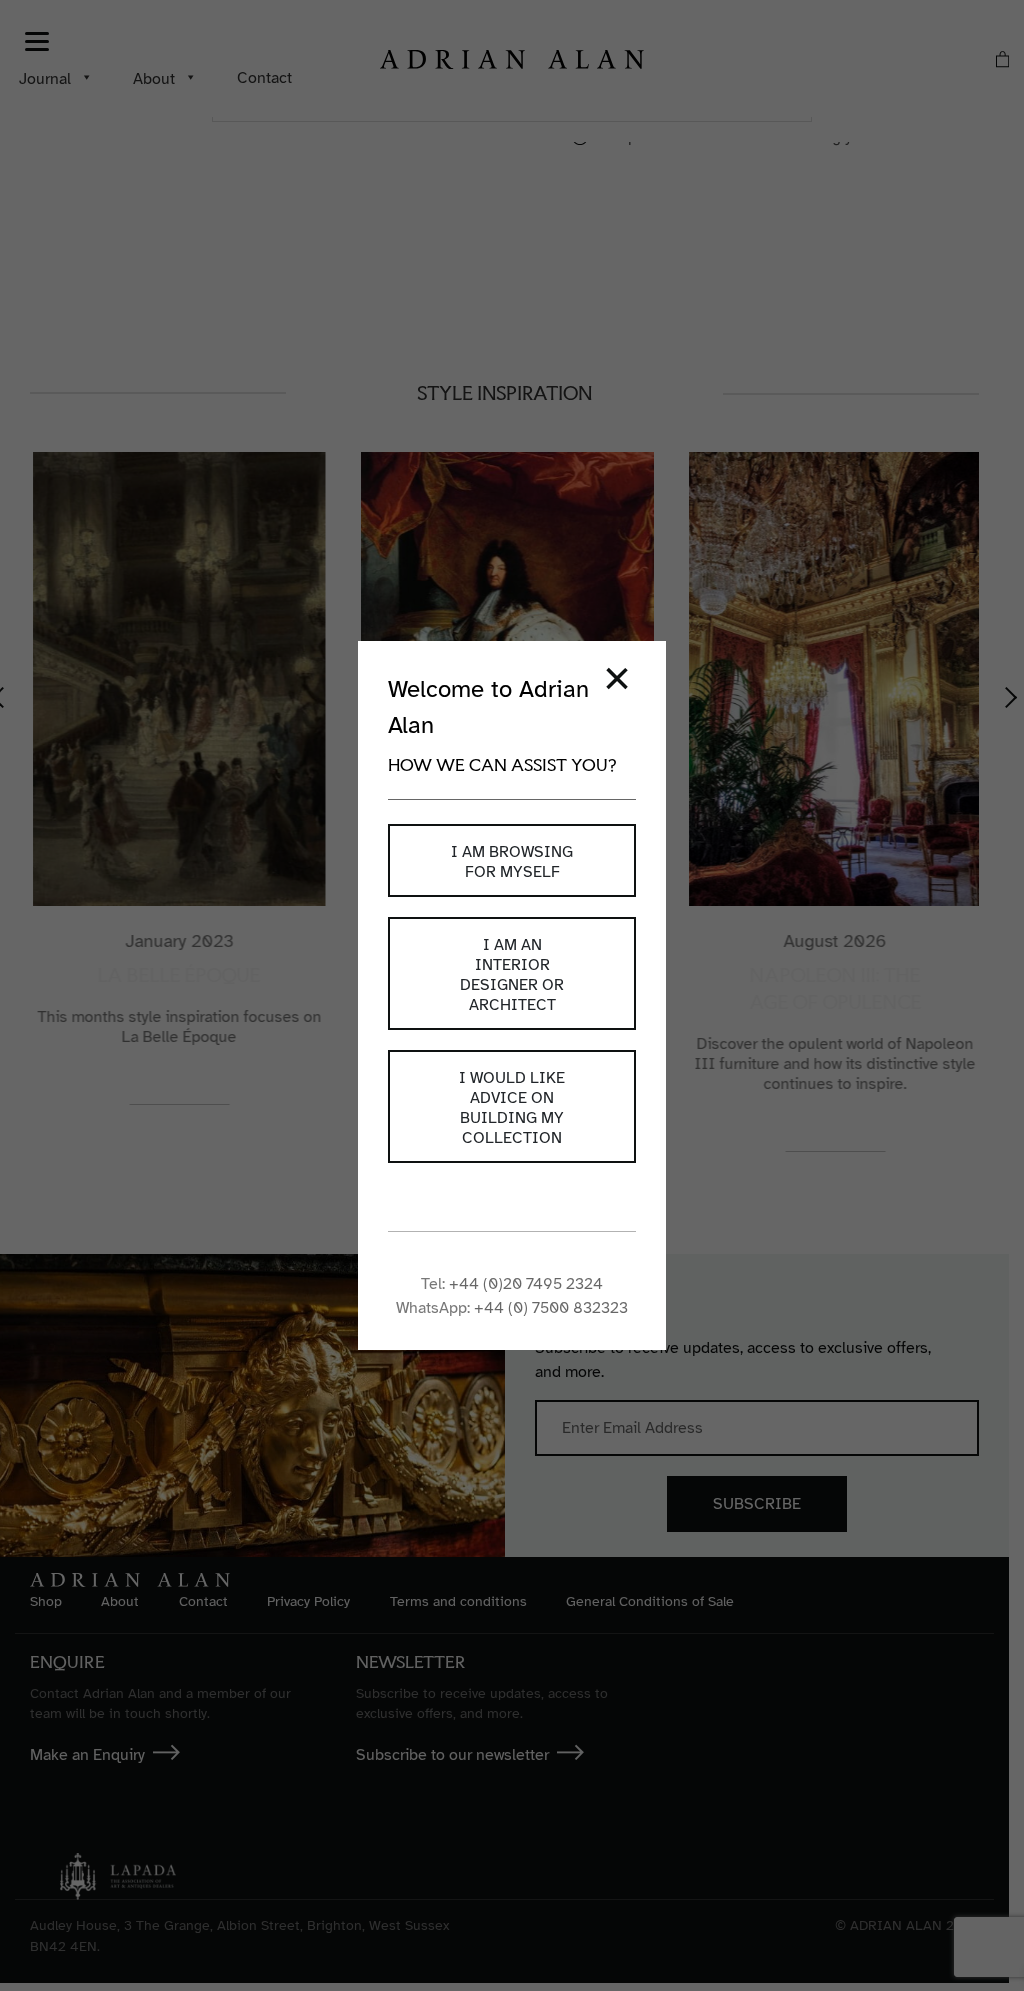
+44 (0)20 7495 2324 (526, 1284)
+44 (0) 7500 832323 (551, 1308)
